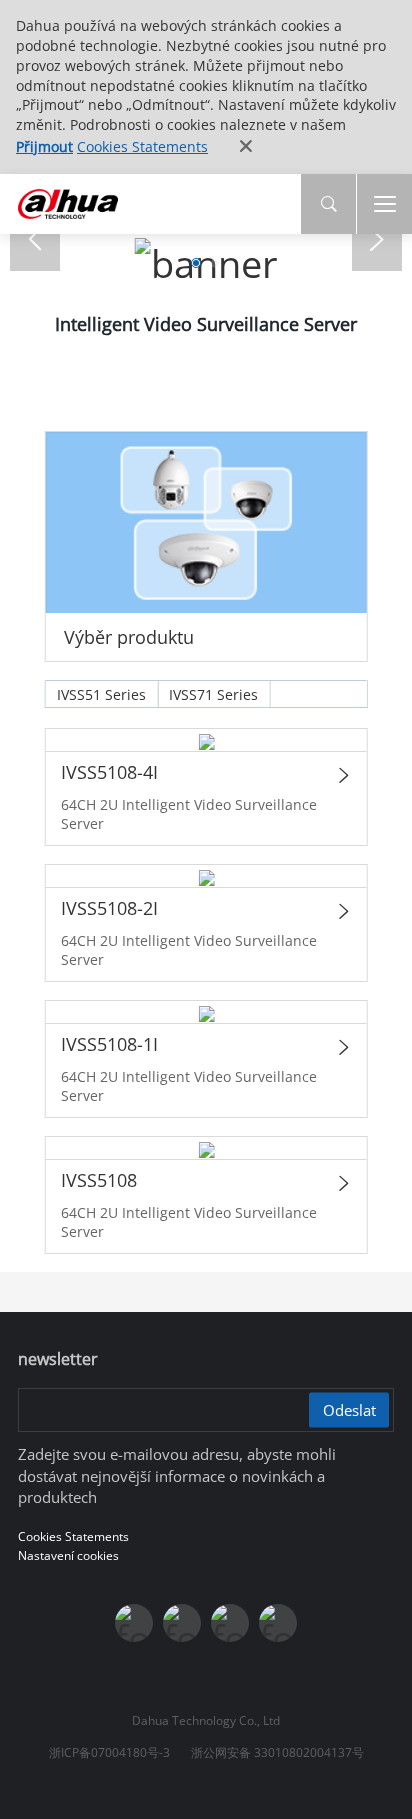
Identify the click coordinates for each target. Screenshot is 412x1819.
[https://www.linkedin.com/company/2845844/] (278, 1623)
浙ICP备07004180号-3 (109, 1752)
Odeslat (349, 1410)
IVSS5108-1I (108, 1044)
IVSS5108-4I (108, 772)
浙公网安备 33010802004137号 (277, 1752)
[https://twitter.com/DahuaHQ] (134, 1623)
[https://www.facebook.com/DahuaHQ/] (182, 1623)
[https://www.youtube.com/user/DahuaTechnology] (230, 1623)
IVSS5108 (98, 1180)
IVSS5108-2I (108, 908)
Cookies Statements (142, 146)
